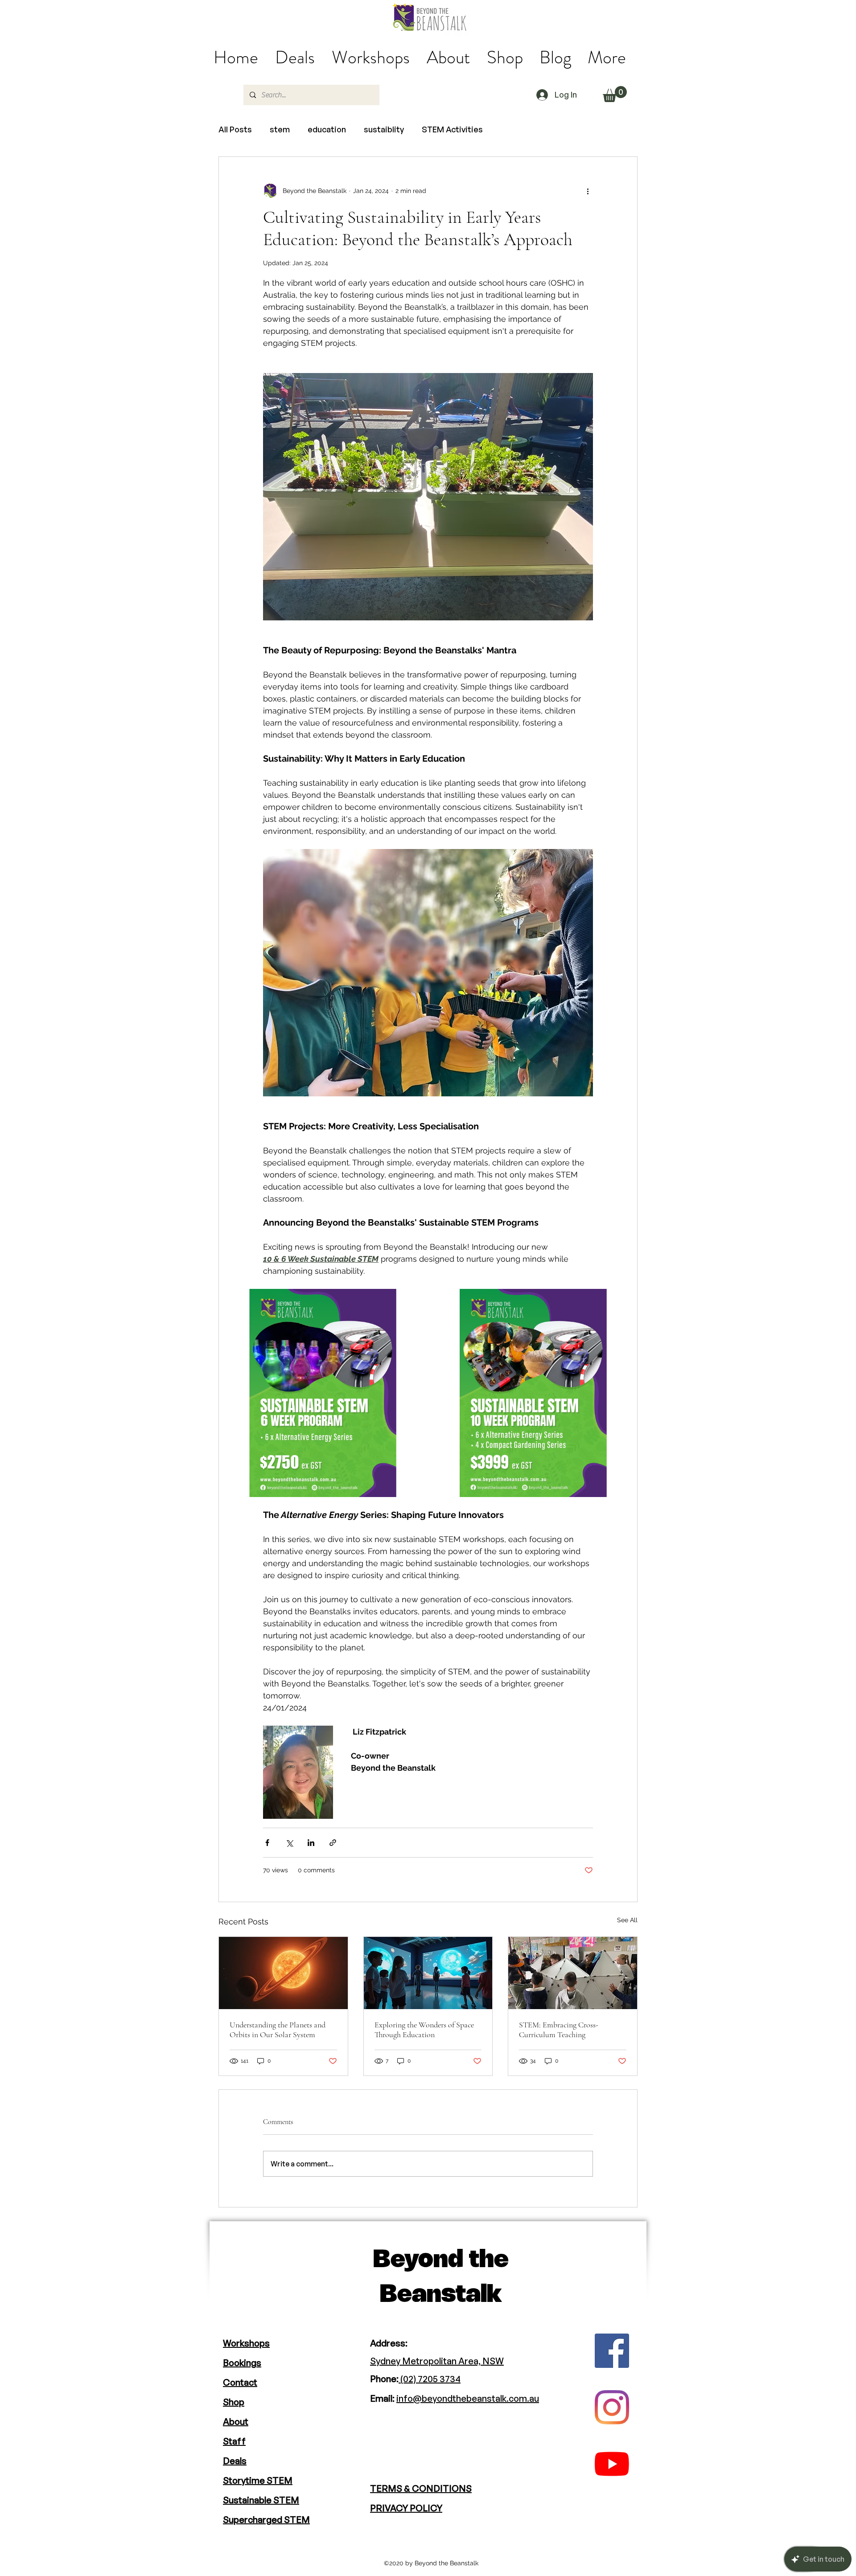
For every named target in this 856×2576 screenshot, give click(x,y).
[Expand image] (323, 1393)
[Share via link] (333, 1843)
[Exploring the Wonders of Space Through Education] (428, 1973)
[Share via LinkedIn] (311, 1843)
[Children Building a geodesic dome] (573, 1973)
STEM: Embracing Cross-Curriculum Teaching (559, 2030)
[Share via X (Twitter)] (289, 1843)
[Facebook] (612, 2351)
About (236, 2422)
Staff (234, 2441)
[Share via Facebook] (267, 1843)
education (327, 129)
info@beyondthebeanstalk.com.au (468, 2398)
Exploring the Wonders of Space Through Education (424, 2030)
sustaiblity (384, 129)
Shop (234, 2402)
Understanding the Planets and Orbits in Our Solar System (278, 2030)
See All (627, 1920)
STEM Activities (452, 129)
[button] (615, 94)
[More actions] (588, 191)
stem (280, 129)
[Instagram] (612, 2407)
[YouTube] (612, 2464)
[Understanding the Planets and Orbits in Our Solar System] (283, 1973)
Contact (240, 2382)
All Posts (235, 129)
